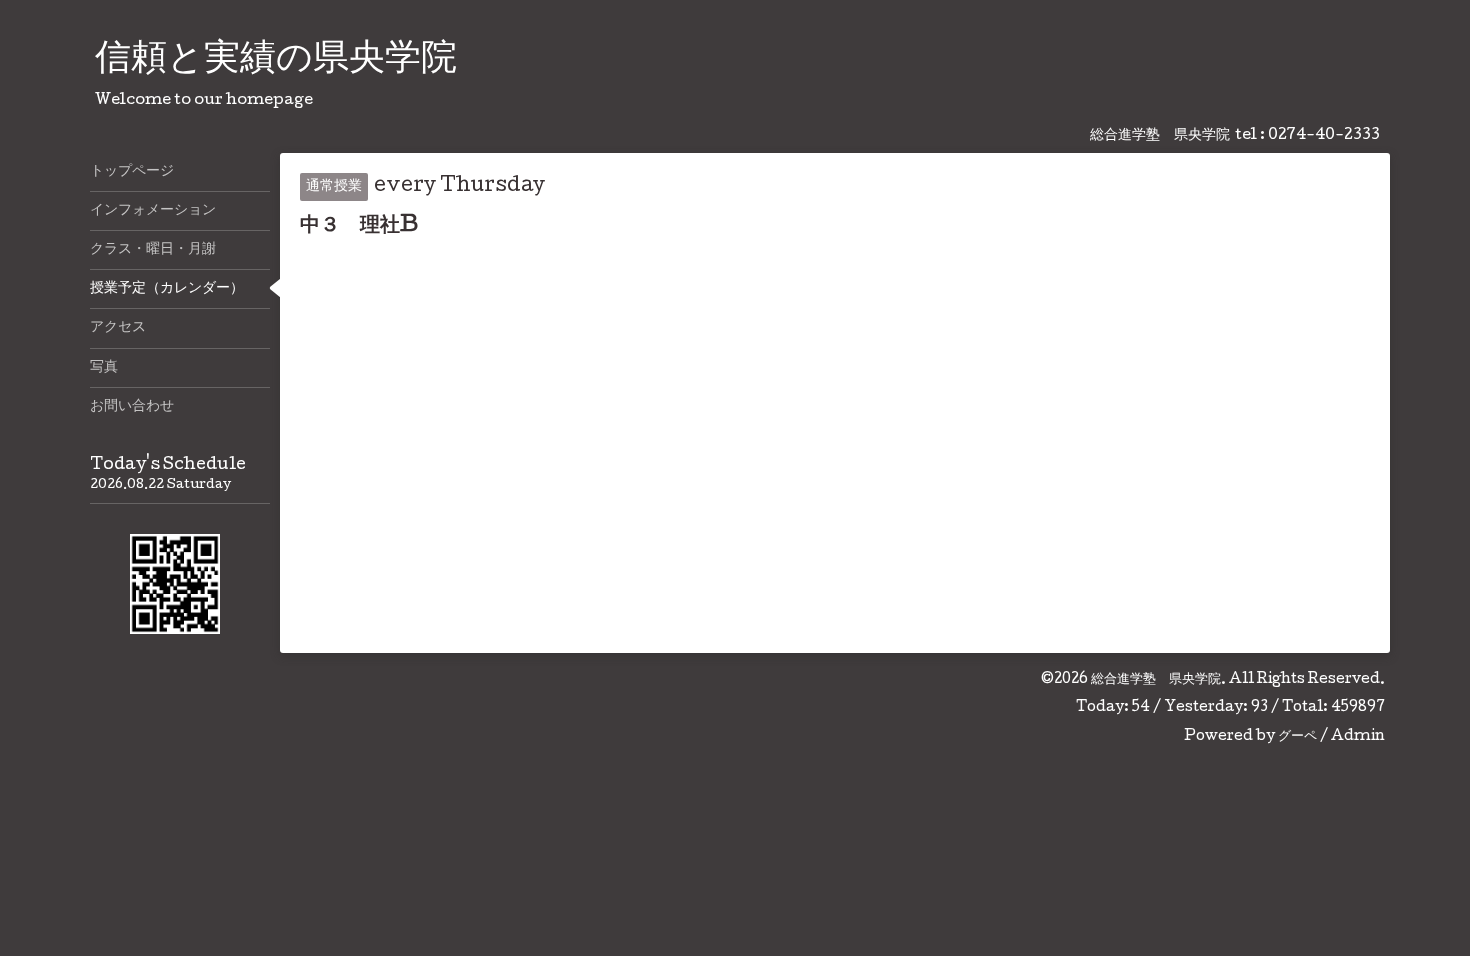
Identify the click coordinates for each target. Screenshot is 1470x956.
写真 (104, 368)
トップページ (132, 172)
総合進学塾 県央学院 (1156, 680)
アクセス (118, 328)
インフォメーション (153, 211)
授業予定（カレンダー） (167, 289)
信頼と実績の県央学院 (276, 61)
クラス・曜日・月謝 (153, 250)
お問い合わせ (132, 407)
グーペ (1297, 737)
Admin (1358, 737)
